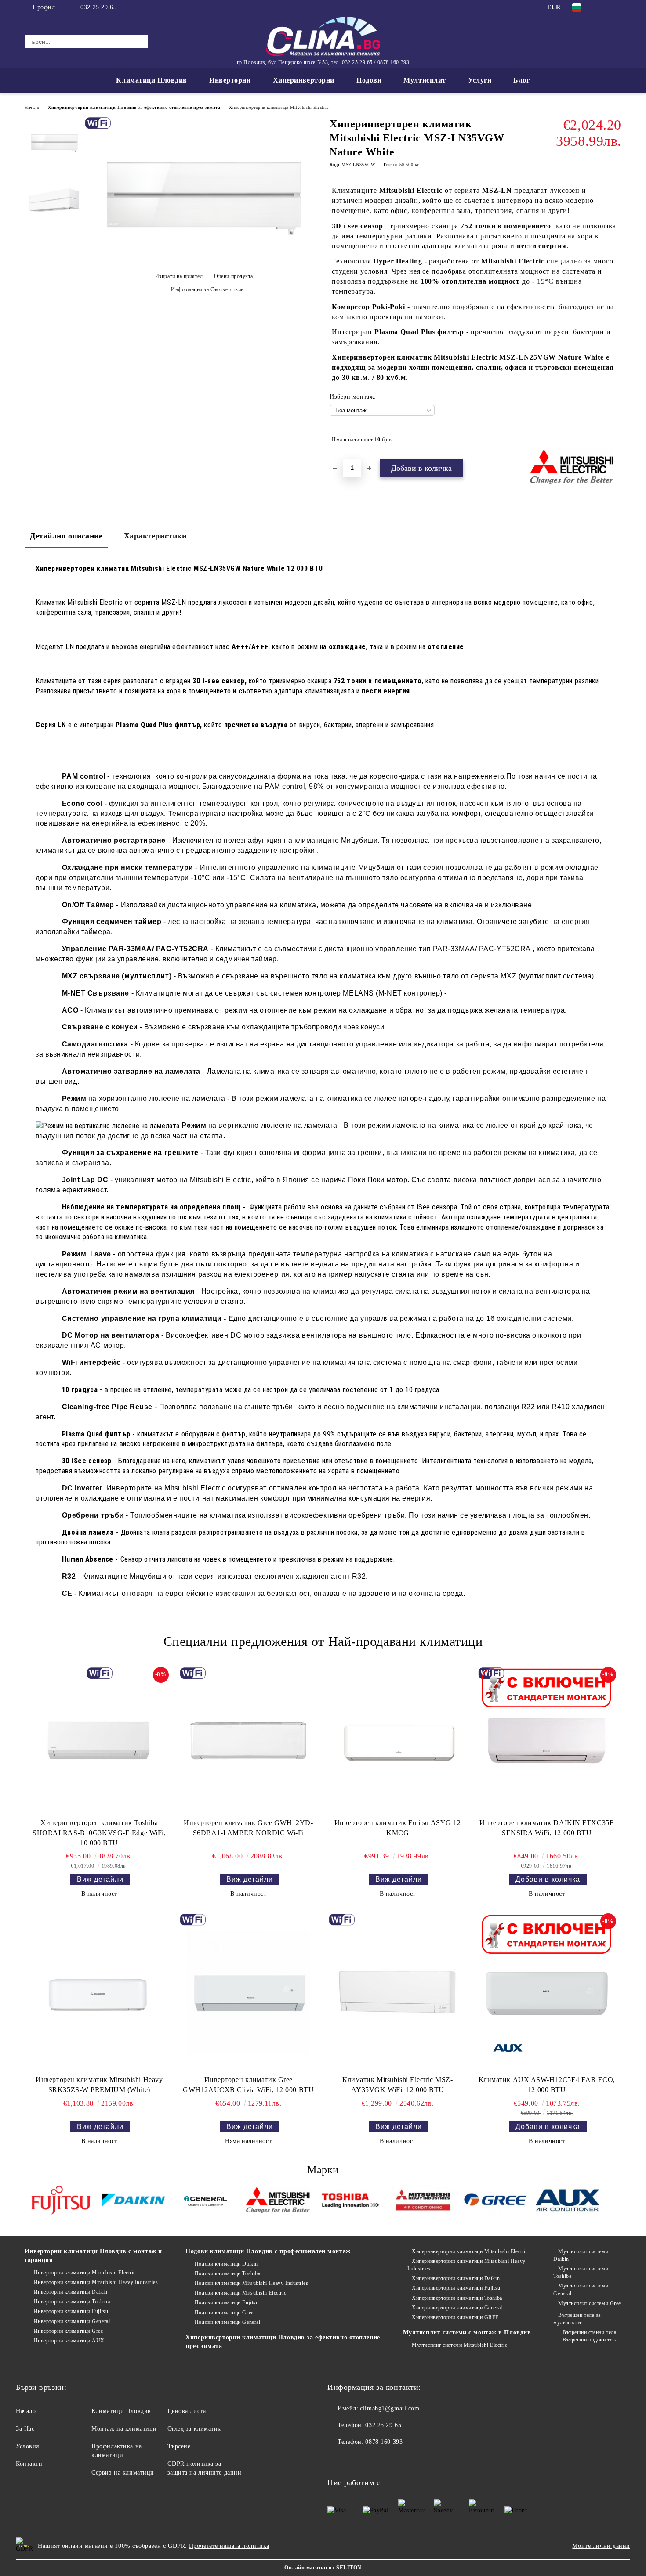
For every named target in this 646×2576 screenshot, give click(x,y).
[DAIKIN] (133, 2201)
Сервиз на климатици (123, 2473)
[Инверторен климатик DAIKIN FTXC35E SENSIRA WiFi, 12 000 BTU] (547, 1741)
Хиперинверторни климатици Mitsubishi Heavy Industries (466, 2265)
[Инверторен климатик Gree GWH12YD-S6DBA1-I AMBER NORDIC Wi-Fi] (248, 1741)
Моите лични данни (601, 2546)
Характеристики (155, 536)
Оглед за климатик (194, 2429)
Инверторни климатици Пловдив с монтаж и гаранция (93, 2256)
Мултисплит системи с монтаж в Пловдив (467, 2332)
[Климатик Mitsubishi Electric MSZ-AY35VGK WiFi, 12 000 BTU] (398, 1992)
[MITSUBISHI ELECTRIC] (278, 2202)
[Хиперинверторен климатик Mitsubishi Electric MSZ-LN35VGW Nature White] (204, 261)
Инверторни (230, 80)
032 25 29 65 (98, 7)
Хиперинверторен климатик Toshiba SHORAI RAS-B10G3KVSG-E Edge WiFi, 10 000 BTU (99, 1833)
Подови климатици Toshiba (227, 2273)
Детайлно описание (66, 536)
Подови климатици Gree (224, 2313)
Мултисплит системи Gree (589, 2303)
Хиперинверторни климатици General (457, 2308)
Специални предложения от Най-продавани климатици (323, 1641)
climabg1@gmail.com (390, 2408)
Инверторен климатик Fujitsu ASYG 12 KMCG (398, 1828)
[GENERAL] (206, 2201)
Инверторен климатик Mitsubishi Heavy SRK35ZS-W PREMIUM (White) (99, 2085)
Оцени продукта (234, 276)
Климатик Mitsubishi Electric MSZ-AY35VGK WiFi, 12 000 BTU (397, 2085)
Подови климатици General (227, 2322)
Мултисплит (425, 80)
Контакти (29, 2464)
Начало (32, 107)
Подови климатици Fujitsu (227, 2302)
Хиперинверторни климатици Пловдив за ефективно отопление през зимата (134, 107)
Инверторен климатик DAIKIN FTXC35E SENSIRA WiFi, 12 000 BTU (547, 1828)
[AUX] (568, 2201)
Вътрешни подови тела (590, 2340)
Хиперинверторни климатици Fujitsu (456, 2288)
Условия (27, 2446)
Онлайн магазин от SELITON (323, 2568)
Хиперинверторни (304, 80)
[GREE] (495, 2201)
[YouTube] (617, 7)
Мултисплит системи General (581, 2289)
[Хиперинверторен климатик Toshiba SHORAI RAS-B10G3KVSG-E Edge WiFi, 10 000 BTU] (99, 1741)
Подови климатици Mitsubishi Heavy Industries (251, 2283)
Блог (521, 80)
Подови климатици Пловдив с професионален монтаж (268, 2251)
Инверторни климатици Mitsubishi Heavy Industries (96, 2282)
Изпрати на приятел (179, 276)
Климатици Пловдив (152, 80)
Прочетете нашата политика (229, 2546)
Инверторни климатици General (72, 2321)
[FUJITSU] (61, 2201)
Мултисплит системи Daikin (581, 2255)
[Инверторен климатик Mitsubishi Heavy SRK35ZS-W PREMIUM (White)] (99, 1992)
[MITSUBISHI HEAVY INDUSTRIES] (423, 2201)
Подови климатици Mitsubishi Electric (240, 2293)
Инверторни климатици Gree (69, 2331)
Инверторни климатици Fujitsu (71, 2311)
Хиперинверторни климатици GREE (455, 2317)
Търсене (179, 2446)
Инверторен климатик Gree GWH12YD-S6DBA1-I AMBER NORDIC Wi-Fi (248, 1828)
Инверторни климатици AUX (69, 2341)
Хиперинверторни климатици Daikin (456, 2278)
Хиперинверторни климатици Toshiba (457, 2298)
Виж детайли (100, 1879)
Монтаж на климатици (124, 2429)
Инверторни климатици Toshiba (72, 2302)
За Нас (25, 2429)
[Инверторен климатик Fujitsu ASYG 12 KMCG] (398, 1741)
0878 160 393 (384, 2442)
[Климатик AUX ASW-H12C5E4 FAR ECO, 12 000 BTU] (547, 1992)
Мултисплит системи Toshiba (581, 2272)
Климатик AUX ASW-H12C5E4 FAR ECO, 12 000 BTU (547, 2085)
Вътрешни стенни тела (589, 2332)
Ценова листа (187, 2411)
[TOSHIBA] (350, 2201)
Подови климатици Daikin (226, 2264)
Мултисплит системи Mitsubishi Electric (459, 2345)
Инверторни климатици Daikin (71, 2292)
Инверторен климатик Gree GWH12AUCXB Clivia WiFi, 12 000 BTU (248, 2085)
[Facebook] (603, 7)
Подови (369, 80)
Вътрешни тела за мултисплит (577, 2319)
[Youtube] (354, 2460)
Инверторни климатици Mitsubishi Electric (85, 2273)
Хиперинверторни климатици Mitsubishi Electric (279, 107)
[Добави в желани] (615, 440)
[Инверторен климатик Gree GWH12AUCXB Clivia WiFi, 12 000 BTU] (248, 1992)
